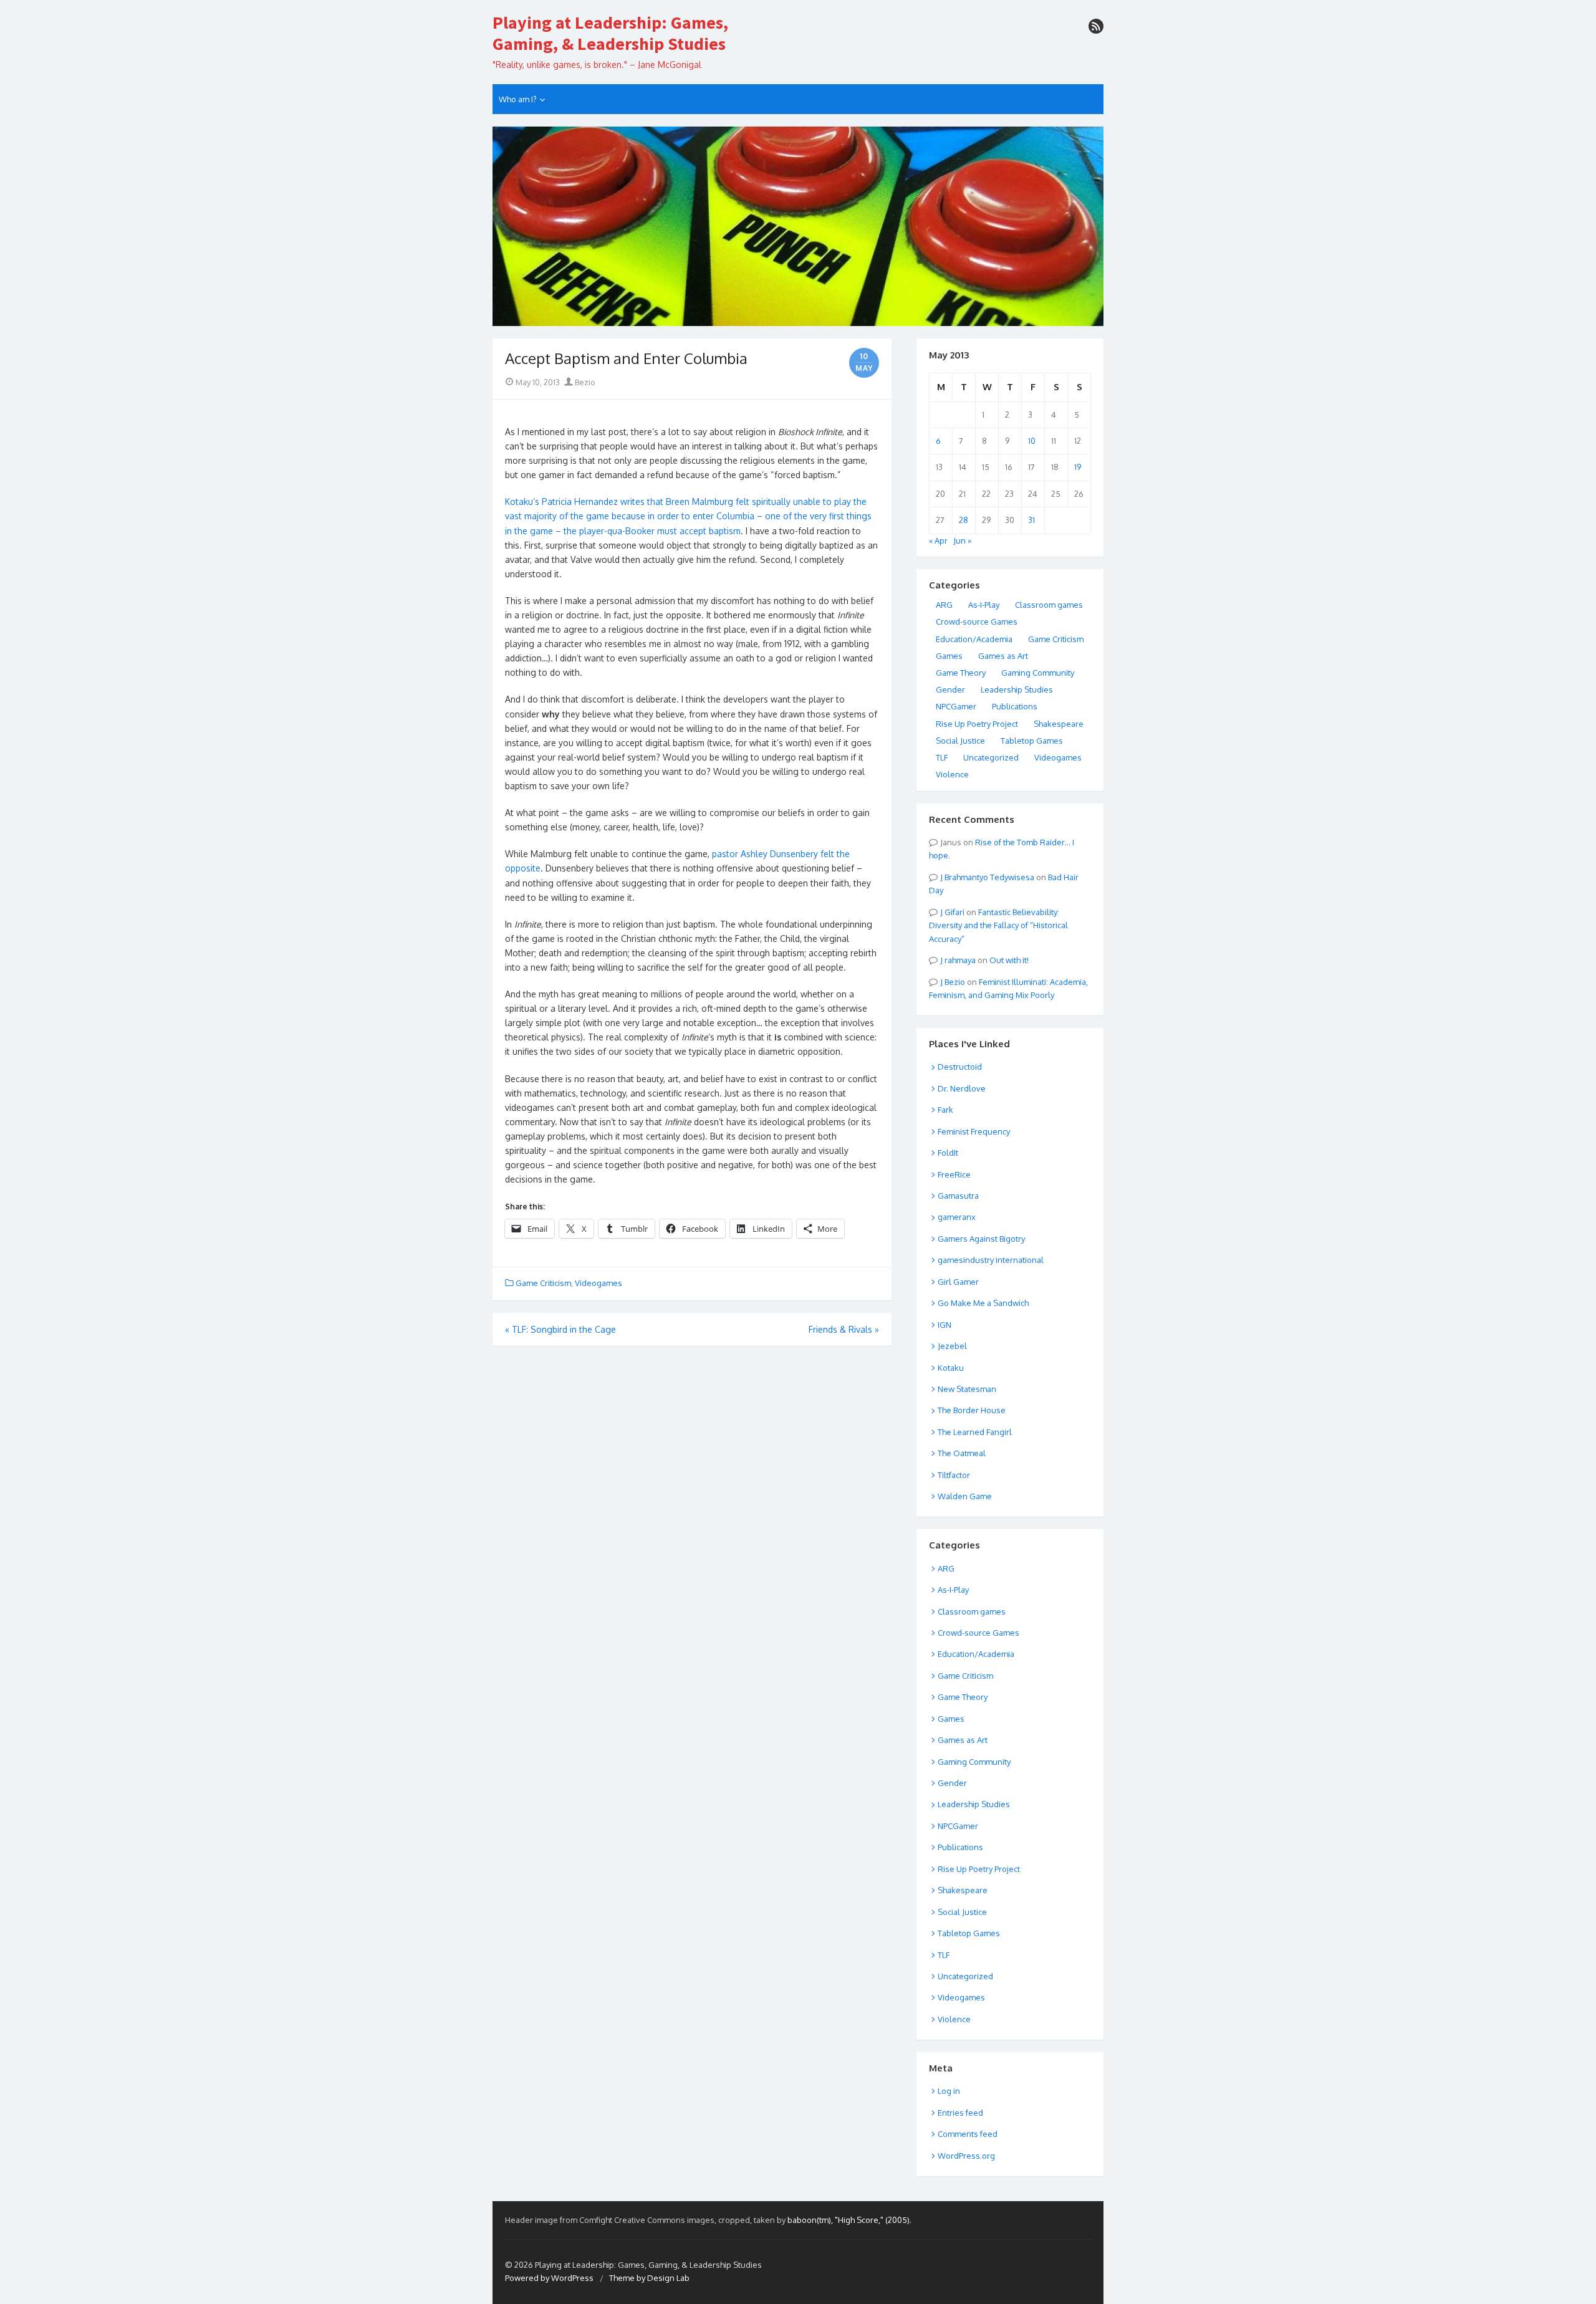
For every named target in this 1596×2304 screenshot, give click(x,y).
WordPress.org (966, 2156)
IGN (945, 1325)
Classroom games (1049, 605)
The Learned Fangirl (975, 1432)
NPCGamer (956, 706)
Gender (950, 689)
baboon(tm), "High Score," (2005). (849, 2220)
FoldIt (948, 1153)
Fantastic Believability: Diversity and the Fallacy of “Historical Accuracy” (998, 925)
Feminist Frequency (974, 1131)
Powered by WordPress (549, 2278)
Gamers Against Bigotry (981, 1239)
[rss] (1096, 26)
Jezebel (952, 1346)
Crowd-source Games (977, 622)
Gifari (954, 912)
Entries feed (960, 2113)
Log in (949, 2091)
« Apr (938, 540)
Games (949, 656)
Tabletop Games (1032, 741)
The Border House (972, 1410)
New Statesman (967, 1389)
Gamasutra (958, 1196)
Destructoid (960, 1067)
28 (964, 520)
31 (1031, 520)
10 (1032, 441)
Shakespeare (1059, 724)
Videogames (598, 1283)
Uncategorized (991, 757)
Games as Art (1003, 656)
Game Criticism (543, 1283)
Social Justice (960, 741)
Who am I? (518, 99)
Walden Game (965, 1496)
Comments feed (968, 2134)
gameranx (957, 1217)
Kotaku (951, 1368)
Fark (945, 1110)
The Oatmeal (962, 1453)
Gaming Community (1038, 673)
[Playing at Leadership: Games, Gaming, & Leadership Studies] (798, 226)
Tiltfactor (954, 1475)
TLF (942, 757)
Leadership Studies (1017, 689)
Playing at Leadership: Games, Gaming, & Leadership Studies (610, 33)
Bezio (584, 382)
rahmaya (960, 960)
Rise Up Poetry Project (977, 724)
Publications (1015, 706)
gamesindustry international (991, 1260)
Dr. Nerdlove (962, 1088)
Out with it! (1009, 960)
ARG (944, 605)
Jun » (962, 540)
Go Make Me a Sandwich (983, 1303)
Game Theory (961, 673)
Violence (952, 774)
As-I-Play (984, 605)
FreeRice (954, 1174)
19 (1078, 467)
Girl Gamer (958, 1282)
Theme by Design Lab (649, 2278)
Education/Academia (974, 639)
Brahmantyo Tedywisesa (989, 877)
